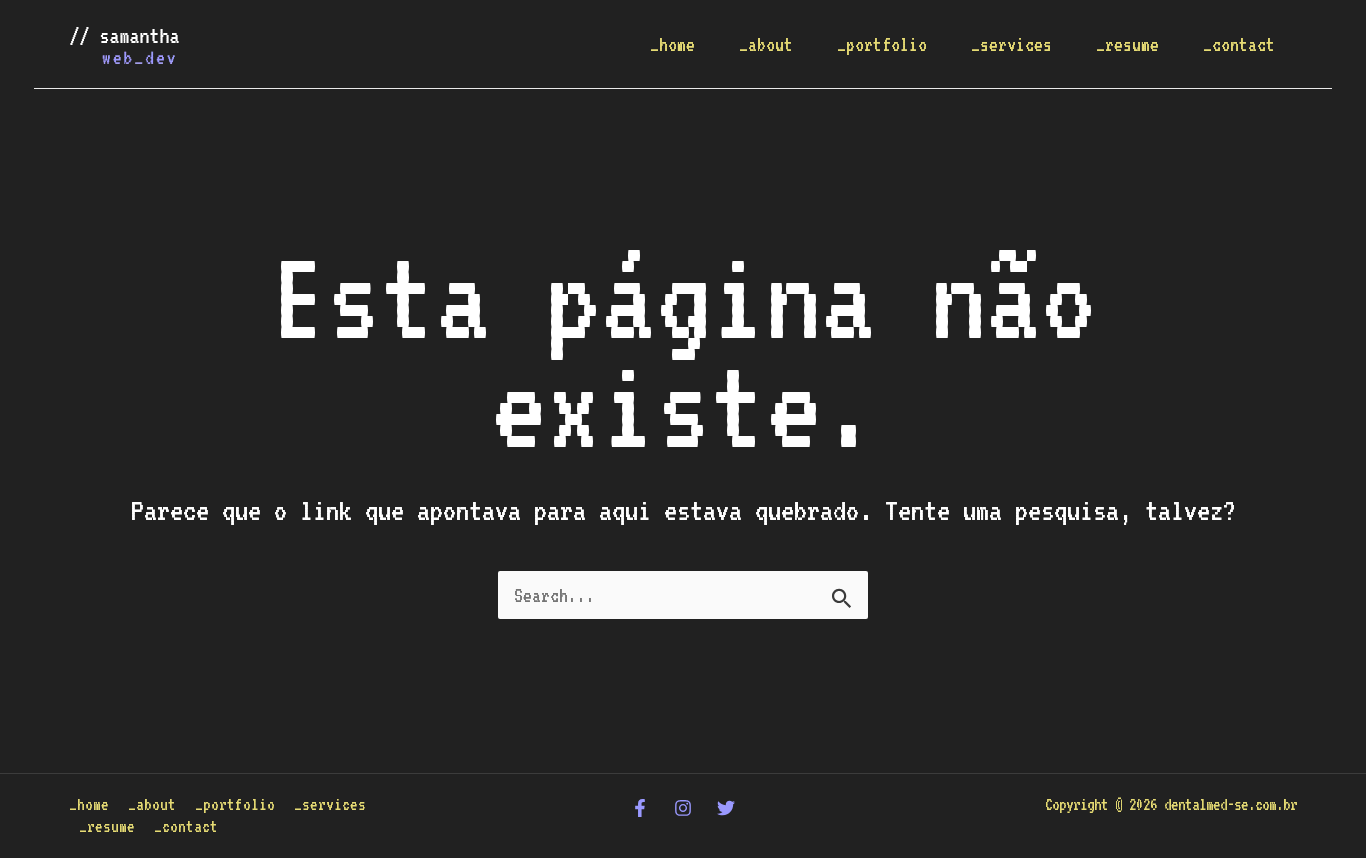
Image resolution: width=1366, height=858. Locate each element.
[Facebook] (640, 808)
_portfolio (882, 44)
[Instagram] (683, 808)
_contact (1239, 44)
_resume (1127, 44)
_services (1011, 44)
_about (766, 44)
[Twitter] (726, 808)
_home (672, 44)
